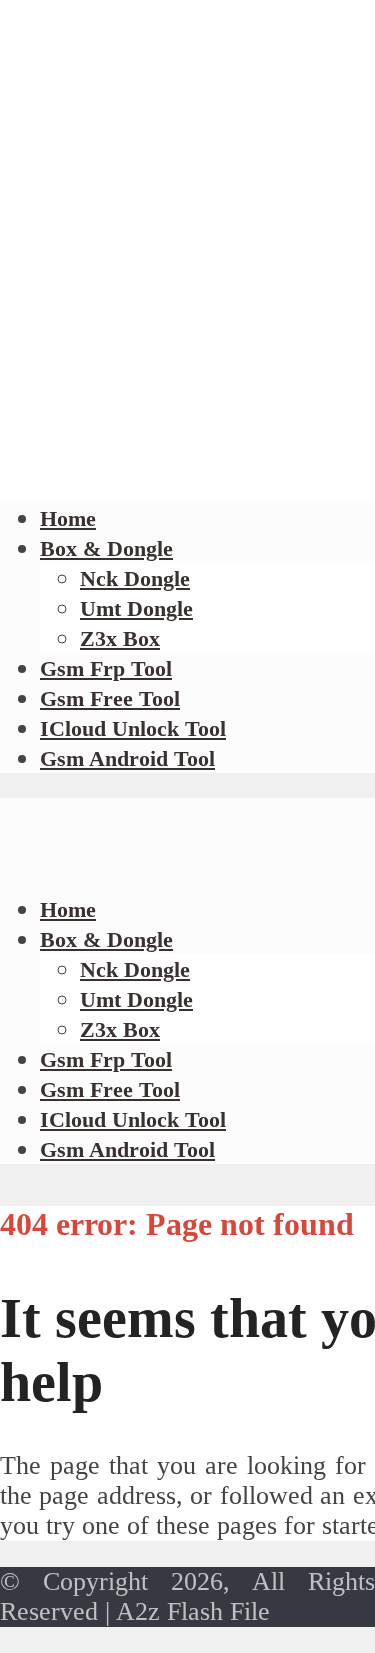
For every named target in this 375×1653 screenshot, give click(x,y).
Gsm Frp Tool (106, 668)
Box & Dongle (106, 548)
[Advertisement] (187, 282)
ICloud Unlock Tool (133, 728)
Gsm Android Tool (127, 758)
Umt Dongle (136, 608)
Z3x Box (120, 638)
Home (68, 518)
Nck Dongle (135, 578)
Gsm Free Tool (110, 698)
